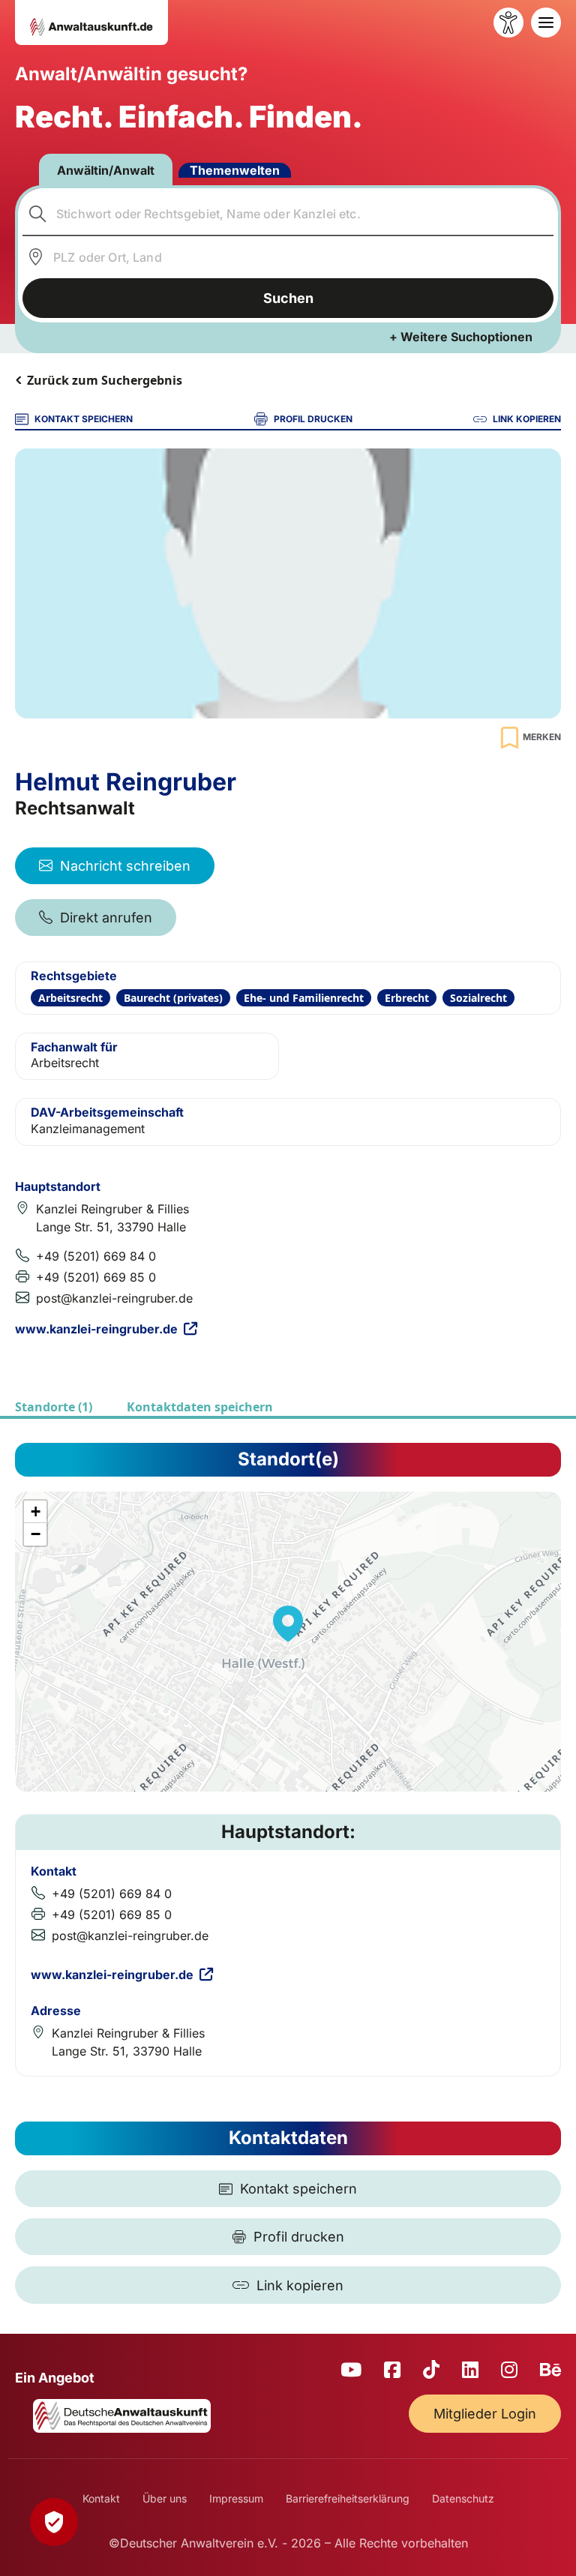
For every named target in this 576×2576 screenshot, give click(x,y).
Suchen (288, 298)
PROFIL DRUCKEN (313, 419)
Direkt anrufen (106, 918)
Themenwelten (235, 170)
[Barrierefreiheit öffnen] (508, 22)
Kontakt (101, 2498)
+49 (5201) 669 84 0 (96, 1256)
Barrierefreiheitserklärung (348, 2498)
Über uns (165, 2498)
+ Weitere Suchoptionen (461, 337)
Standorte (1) (54, 1407)
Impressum (236, 2498)
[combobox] (288, 214)
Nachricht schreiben (125, 866)
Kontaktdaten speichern (200, 1407)
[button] (288, 1624)
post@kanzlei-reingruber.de (114, 1298)
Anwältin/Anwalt (106, 170)
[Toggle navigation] (546, 22)
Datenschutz (463, 2498)
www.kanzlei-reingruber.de (96, 1329)
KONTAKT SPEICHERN (84, 419)
